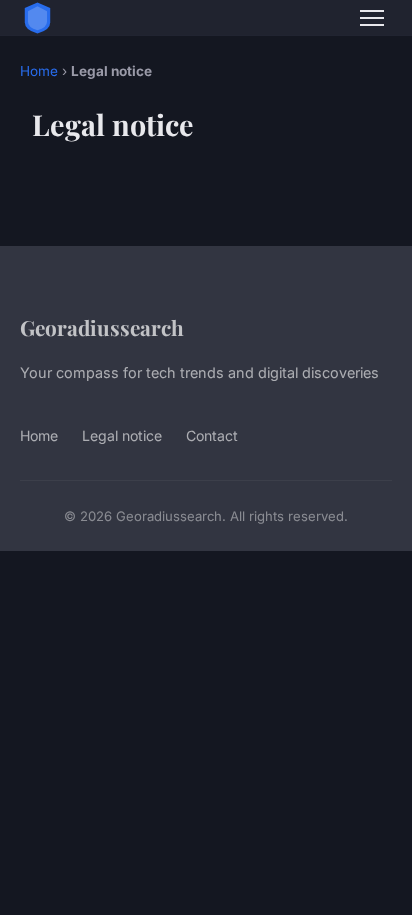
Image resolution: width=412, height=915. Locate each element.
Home (39, 71)
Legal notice (122, 435)
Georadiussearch (102, 327)
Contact (212, 435)
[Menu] (372, 18)
